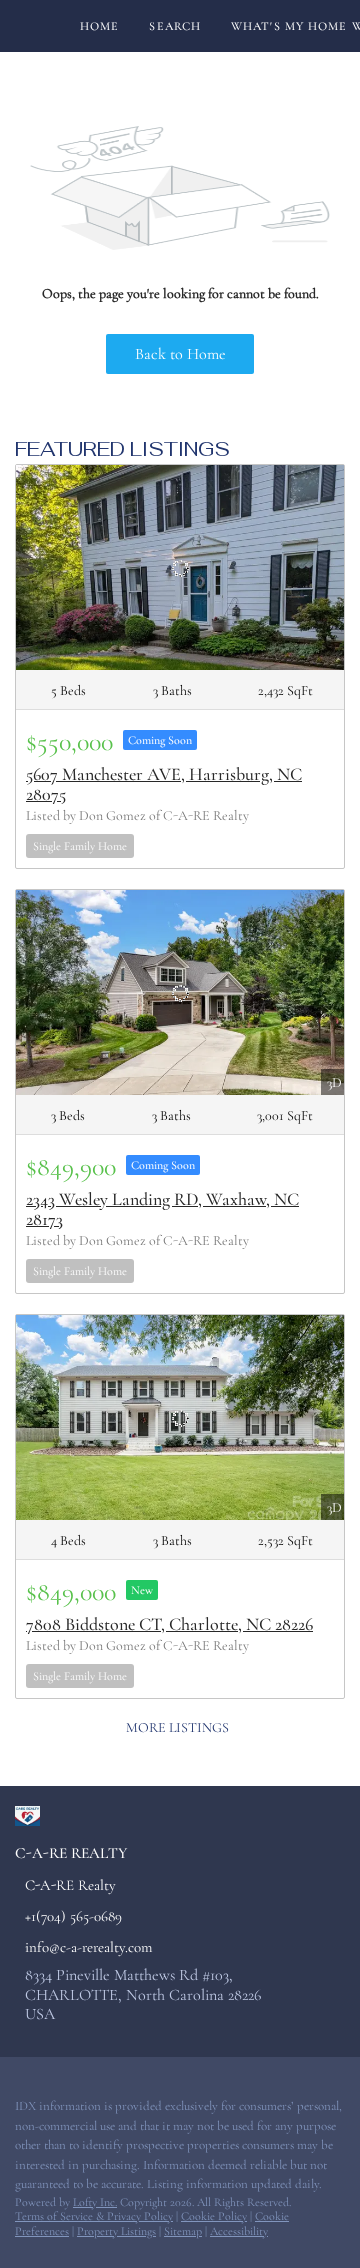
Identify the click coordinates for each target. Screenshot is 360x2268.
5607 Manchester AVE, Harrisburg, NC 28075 (164, 784)
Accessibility (239, 2231)
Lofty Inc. (95, 2202)
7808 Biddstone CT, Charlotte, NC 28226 (169, 1624)
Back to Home (180, 354)
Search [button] (175, 26)
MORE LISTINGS (177, 1727)
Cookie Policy (214, 2216)
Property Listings (116, 2231)
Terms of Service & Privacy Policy (94, 2216)
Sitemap (183, 2231)
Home (99, 26)
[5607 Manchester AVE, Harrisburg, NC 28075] (180, 567)
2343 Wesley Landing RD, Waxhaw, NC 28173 (162, 1209)
